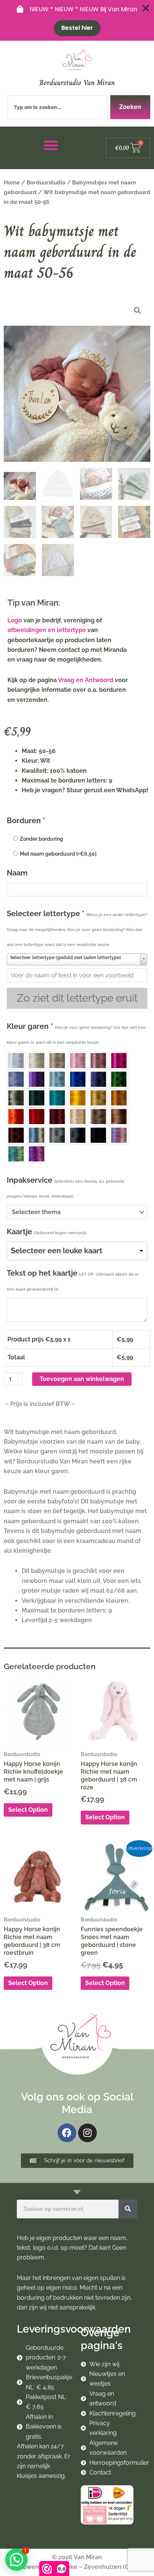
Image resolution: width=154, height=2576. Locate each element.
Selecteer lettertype (77, 928)
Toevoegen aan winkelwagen (82, 1379)
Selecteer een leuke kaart (57, 1251)
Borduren (26, 821)
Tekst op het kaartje (73, 1280)
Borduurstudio (46, 182)
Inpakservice (66, 1187)
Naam (17, 873)
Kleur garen (76, 1033)
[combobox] (57, 107)
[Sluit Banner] (146, 8)
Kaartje (47, 1232)
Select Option (28, 1810)
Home (12, 182)
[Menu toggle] (51, 145)
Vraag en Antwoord (86, 680)
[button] (138, 311)
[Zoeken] (128, 2209)
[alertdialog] (77, 20)
